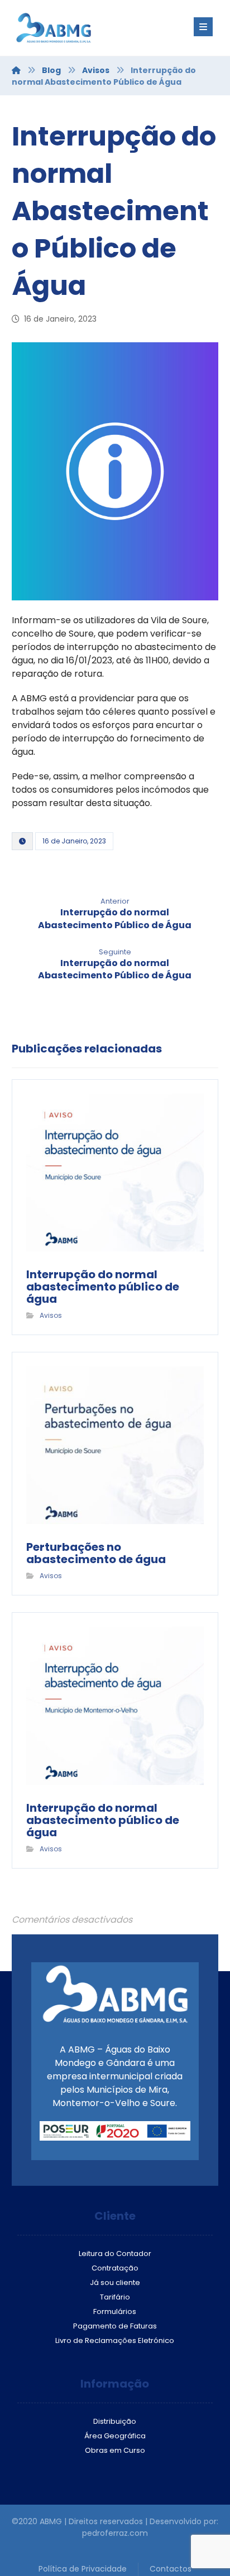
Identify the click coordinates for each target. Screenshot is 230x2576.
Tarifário (115, 2297)
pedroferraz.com (115, 2533)
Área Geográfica (115, 2436)
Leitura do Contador (115, 2254)
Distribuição (115, 2421)
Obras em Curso (115, 2450)
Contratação (115, 2268)
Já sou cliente (115, 2282)
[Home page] (16, 70)
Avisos (51, 1315)
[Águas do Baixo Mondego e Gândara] (79, 28)
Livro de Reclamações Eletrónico (115, 2340)
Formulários (115, 2311)
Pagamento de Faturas (115, 2326)
